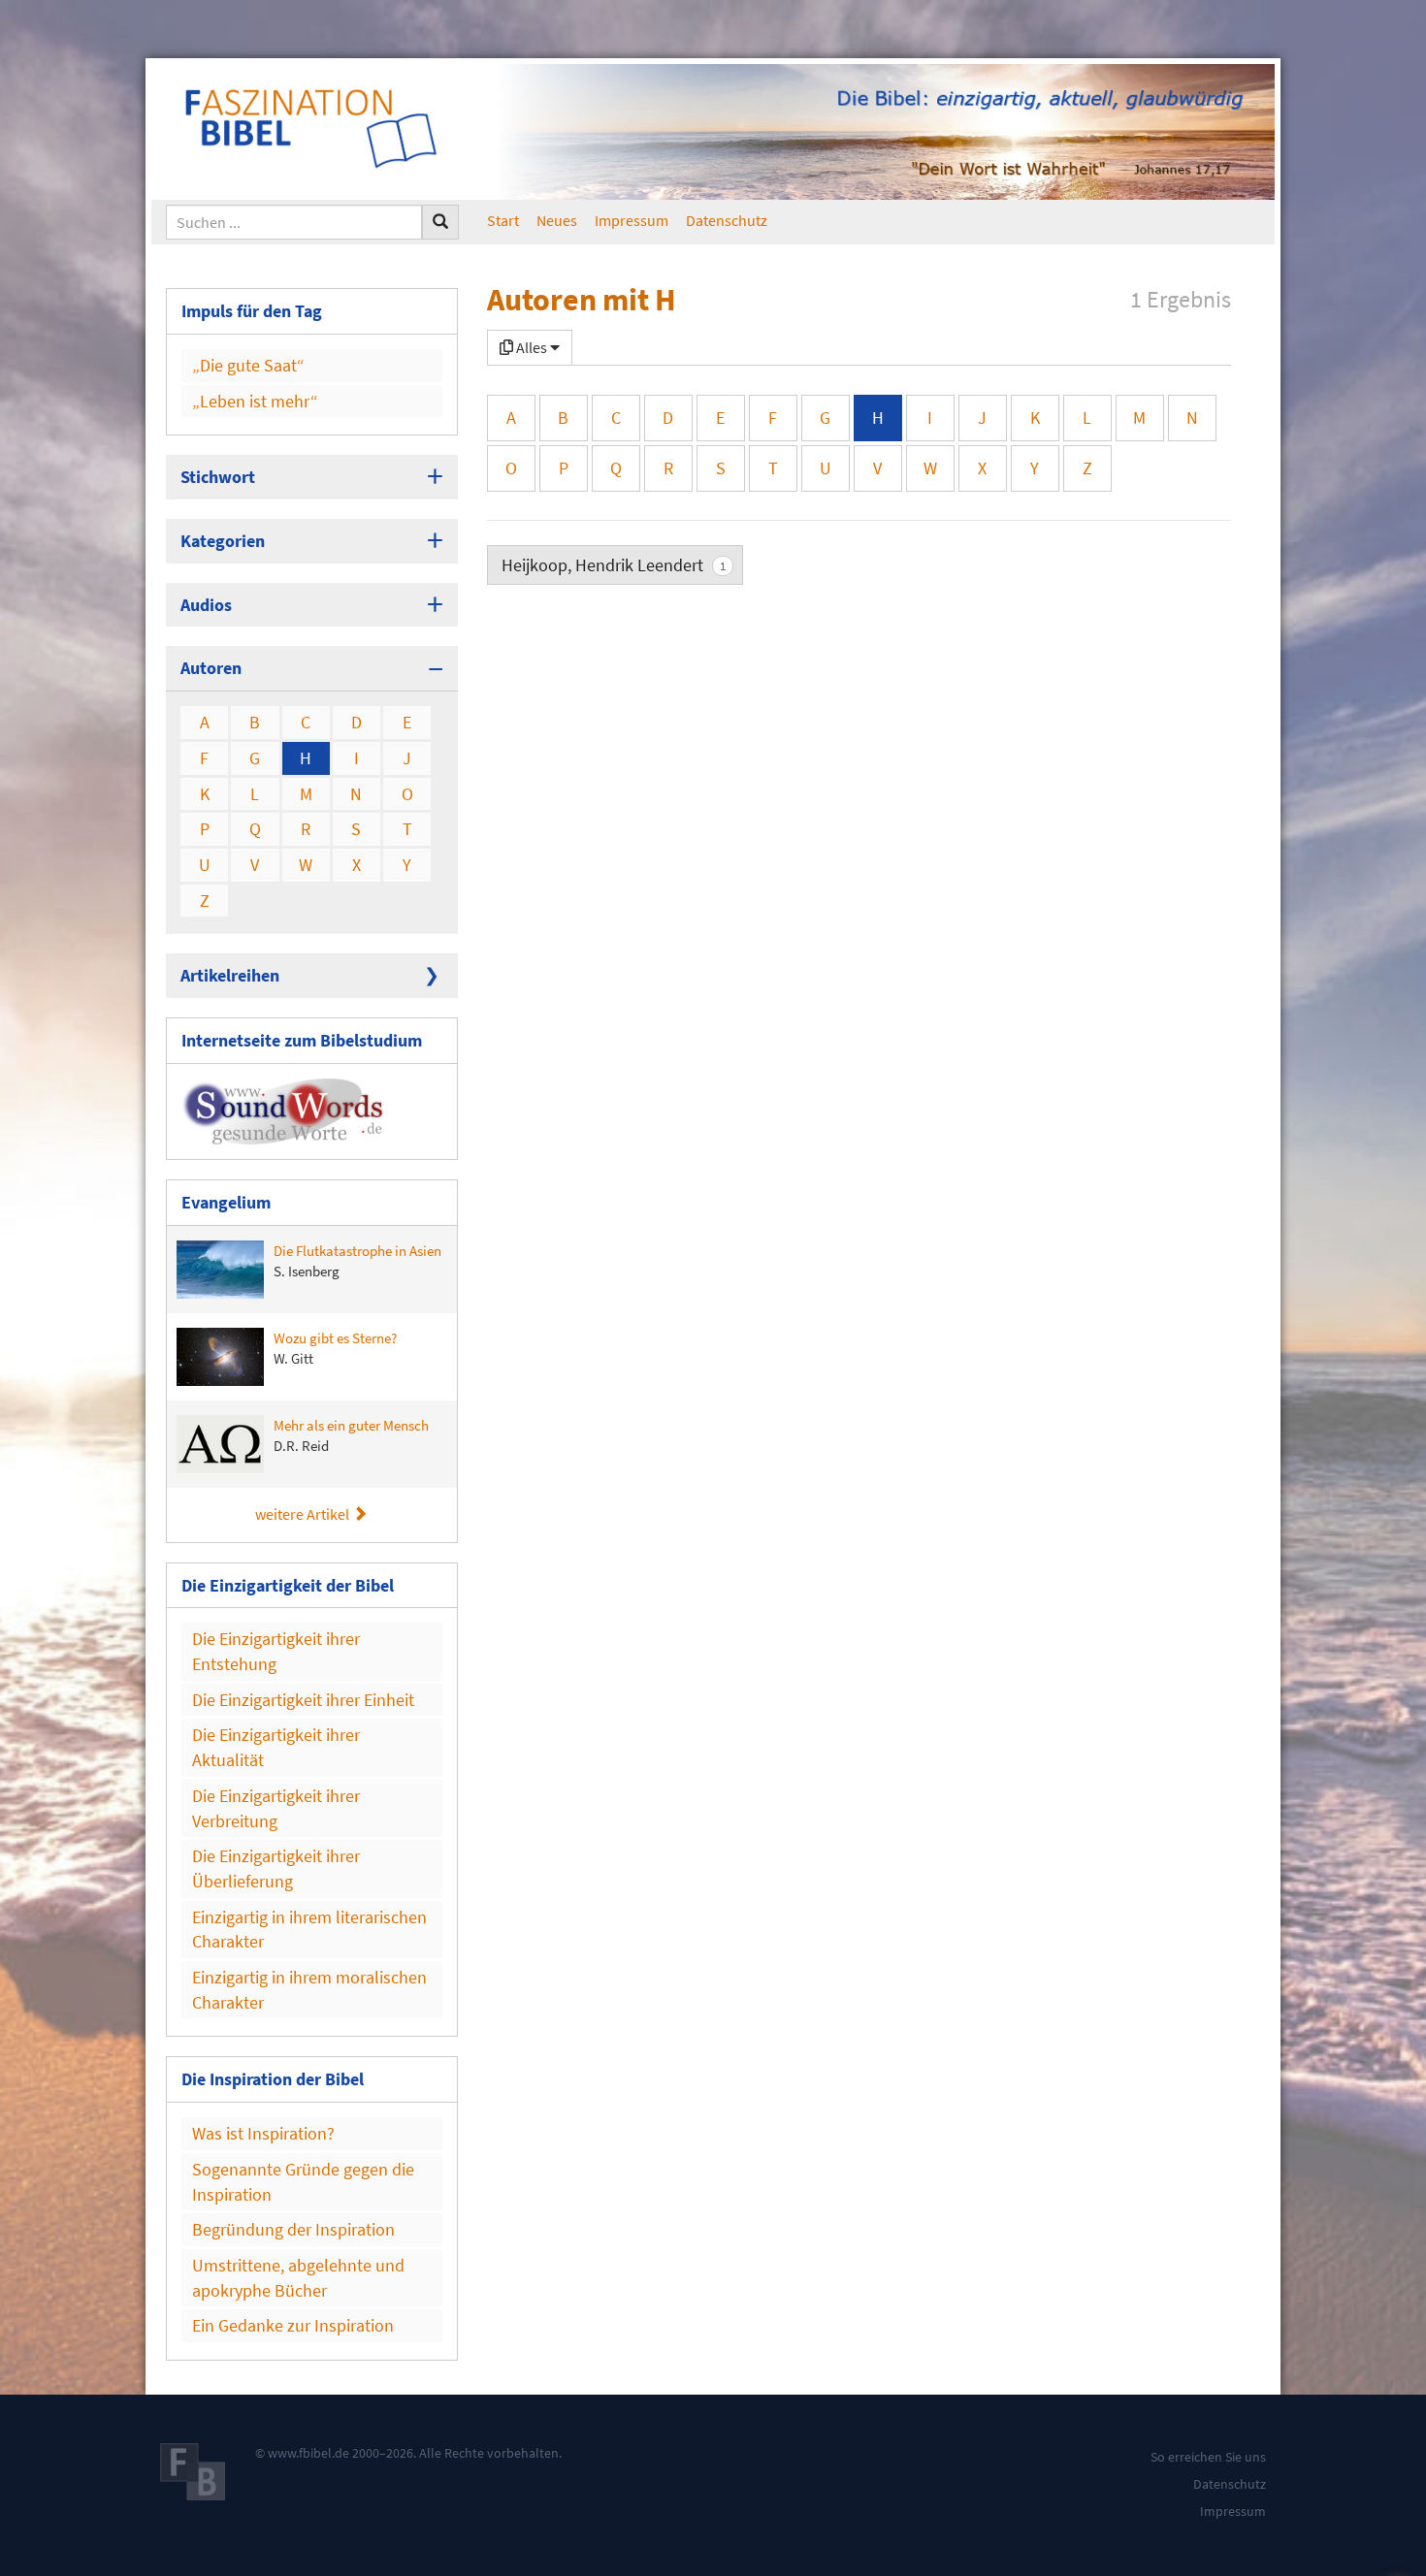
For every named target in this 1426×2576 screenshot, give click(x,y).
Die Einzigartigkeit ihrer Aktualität (276, 1747)
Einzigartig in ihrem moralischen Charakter (309, 1990)
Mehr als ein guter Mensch (351, 1435)
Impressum (632, 220)
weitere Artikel (304, 1514)
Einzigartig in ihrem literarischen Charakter (309, 1930)
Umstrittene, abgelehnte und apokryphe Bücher (298, 2278)
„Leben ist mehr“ (255, 401)
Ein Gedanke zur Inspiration (293, 2325)
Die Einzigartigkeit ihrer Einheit (303, 1700)
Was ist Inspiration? (263, 2133)
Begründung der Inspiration (293, 2229)
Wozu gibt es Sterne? (335, 1348)
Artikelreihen (230, 975)
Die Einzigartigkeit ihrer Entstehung (276, 1651)
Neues (557, 220)
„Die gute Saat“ (248, 365)
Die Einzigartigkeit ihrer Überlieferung (276, 1868)
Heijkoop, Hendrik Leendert (614, 565)
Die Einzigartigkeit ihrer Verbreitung (276, 1808)
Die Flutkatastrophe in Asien (357, 1261)
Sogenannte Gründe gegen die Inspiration (303, 2182)
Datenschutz (727, 220)
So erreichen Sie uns (1208, 2457)
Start (503, 220)
